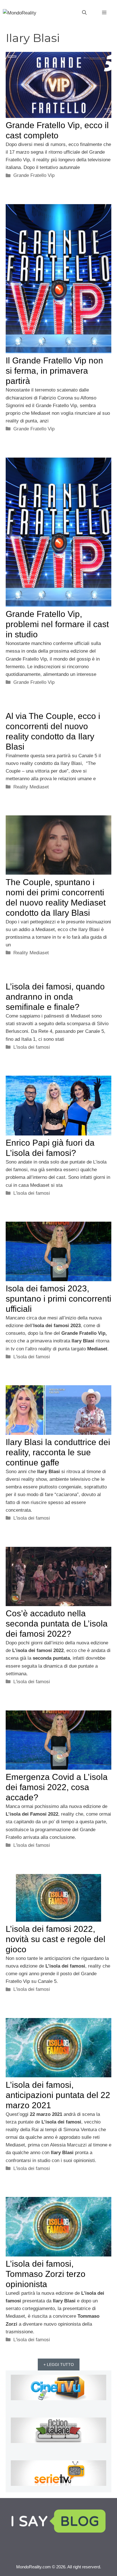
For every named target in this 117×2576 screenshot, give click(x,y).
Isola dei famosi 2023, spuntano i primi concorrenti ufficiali (58, 1299)
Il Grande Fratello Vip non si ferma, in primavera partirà (54, 371)
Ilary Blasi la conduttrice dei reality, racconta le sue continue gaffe (58, 1452)
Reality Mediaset (31, 787)
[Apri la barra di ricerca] (84, 13)
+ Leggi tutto (59, 2364)
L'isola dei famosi (32, 1047)
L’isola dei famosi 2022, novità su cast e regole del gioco (56, 1939)
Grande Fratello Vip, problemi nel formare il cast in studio (57, 624)
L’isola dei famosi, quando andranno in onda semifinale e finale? (55, 997)
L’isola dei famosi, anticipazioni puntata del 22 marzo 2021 (58, 2095)
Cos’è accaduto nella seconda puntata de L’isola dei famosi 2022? (57, 1624)
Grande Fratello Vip (34, 175)
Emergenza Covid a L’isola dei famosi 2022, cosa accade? (57, 1787)
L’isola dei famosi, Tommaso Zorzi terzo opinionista (46, 2274)
